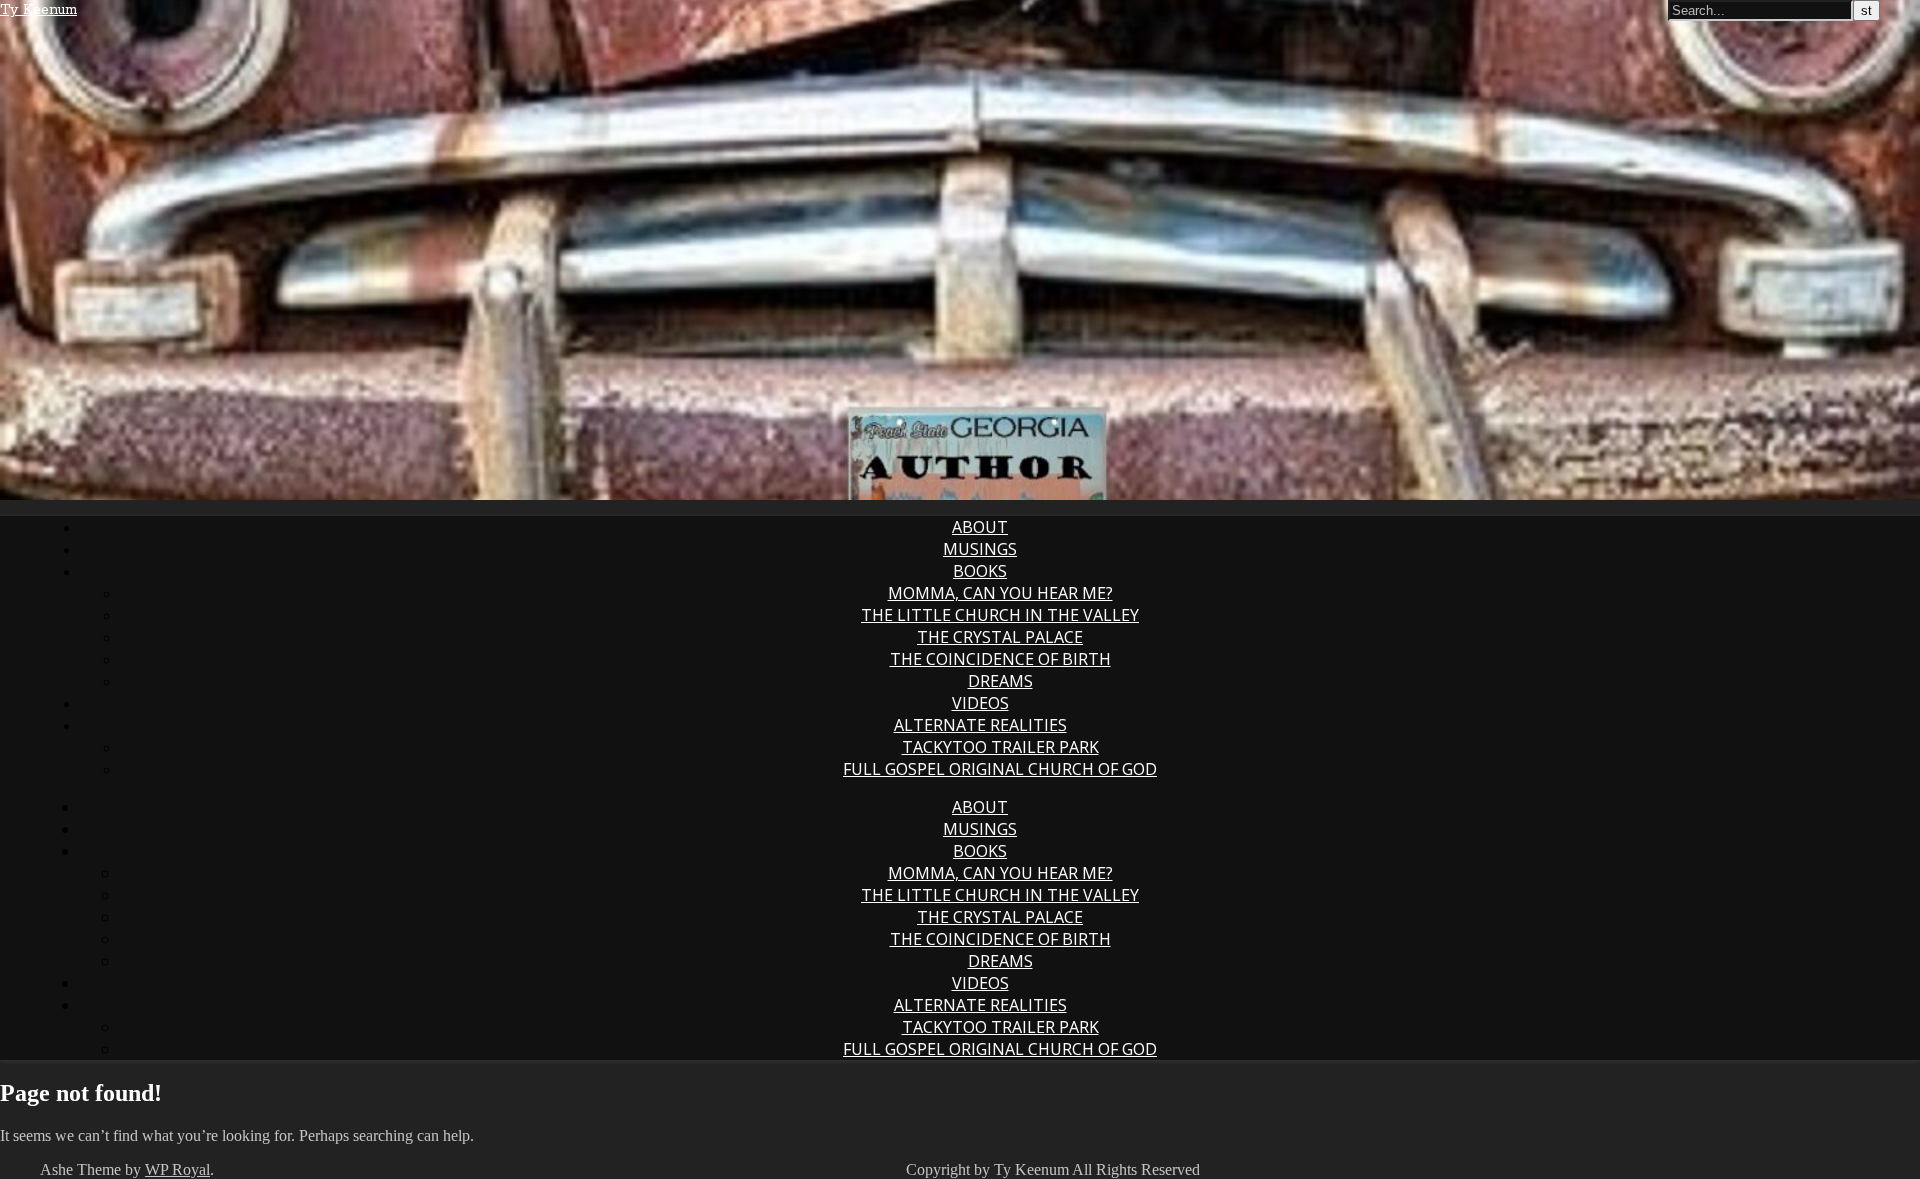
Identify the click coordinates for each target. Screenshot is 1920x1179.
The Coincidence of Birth (1000, 659)
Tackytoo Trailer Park (1000, 747)
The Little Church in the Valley (1000, 615)
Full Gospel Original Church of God (1000, 769)
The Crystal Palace (1000, 637)
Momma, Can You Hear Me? (1000, 593)
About (980, 527)
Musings (980, 549)
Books (980, 571)
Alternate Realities (980, 725)
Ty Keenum (38, 10)
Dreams (1000, 681)
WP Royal (177, 1169)
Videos (980, 703)
